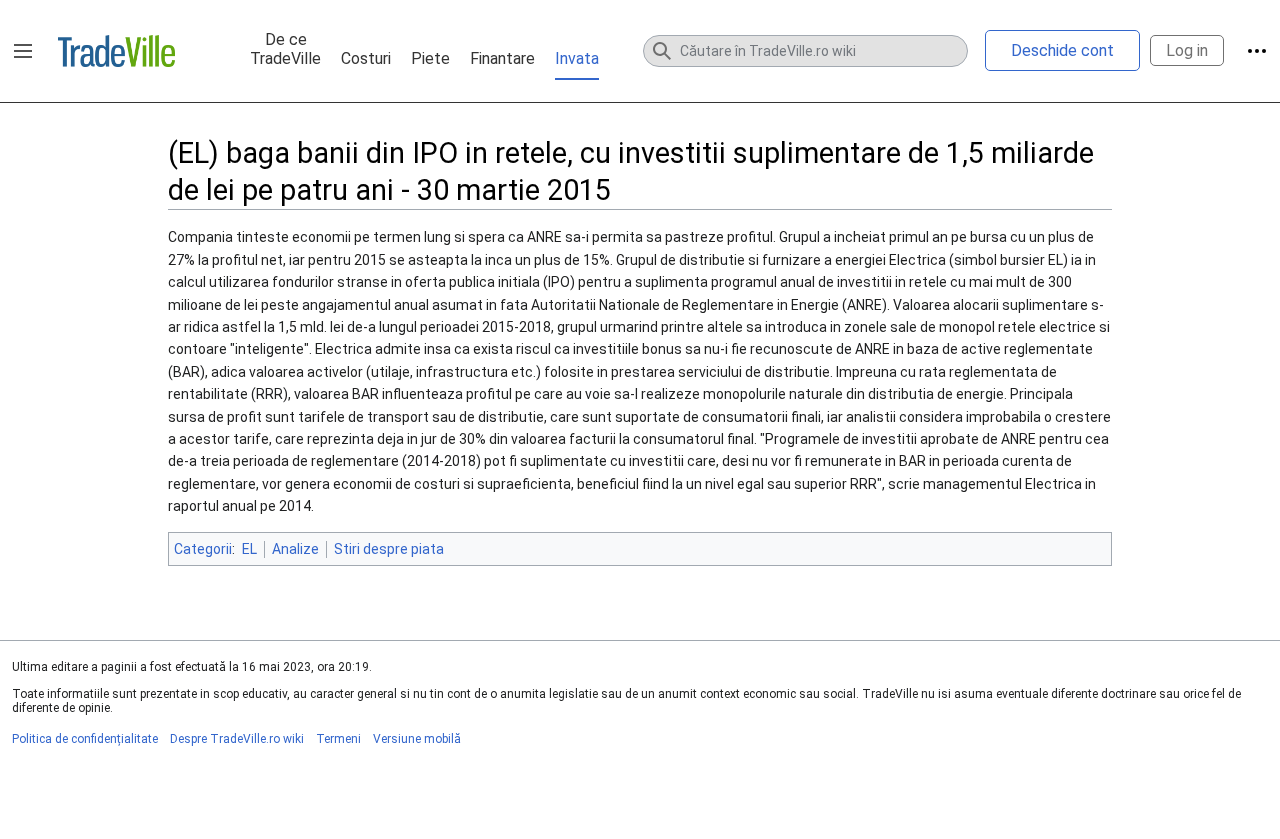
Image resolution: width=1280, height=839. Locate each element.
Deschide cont (1062, 50)
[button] (23, 51)
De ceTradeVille (285, 49)
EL (249, 549)
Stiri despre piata (389, 549)
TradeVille (116, 51)
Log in (1187, 50)
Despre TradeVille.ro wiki (237, 739)
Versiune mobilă (417, 739)
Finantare (502, 58)
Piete (430, 58)
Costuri (366, 58)
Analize (295, 549)
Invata (577, 58)
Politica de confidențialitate (85, 739)
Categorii (203, 549)
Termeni (338, 739)
